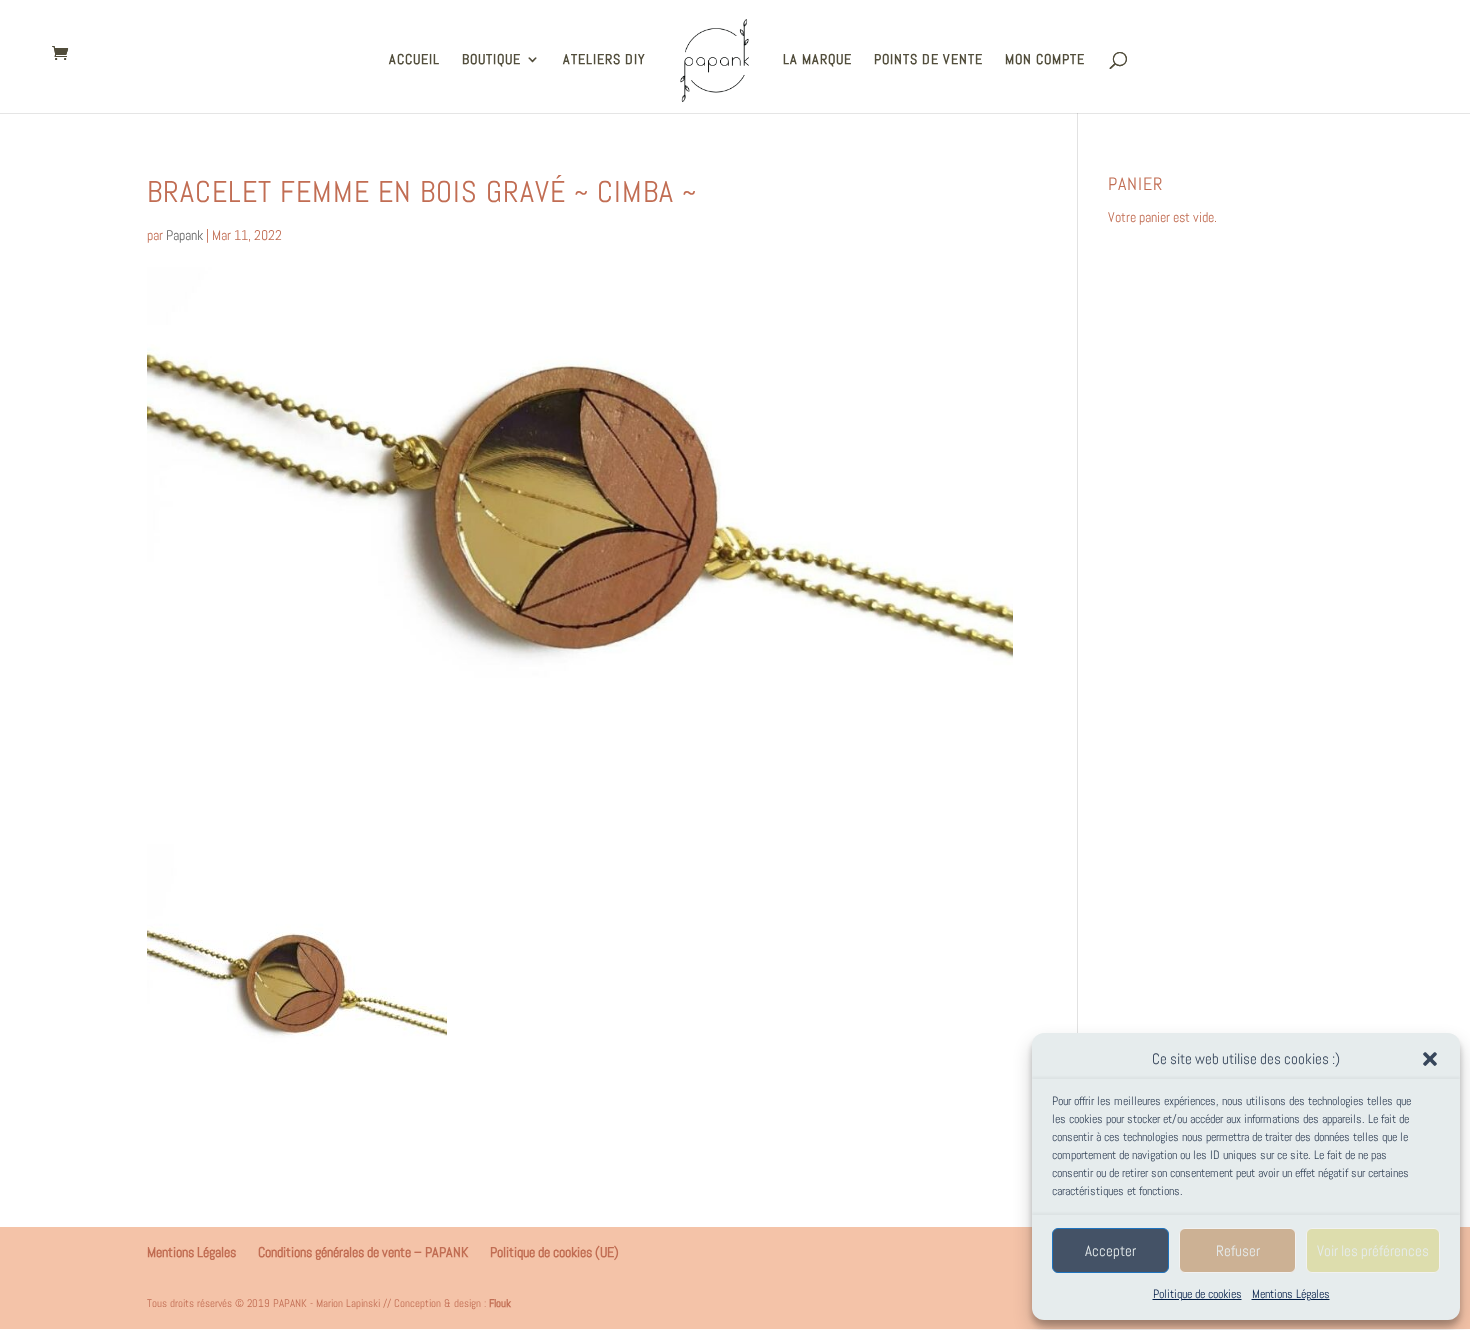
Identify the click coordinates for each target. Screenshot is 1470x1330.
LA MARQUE (817, 60)
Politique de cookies (1197, 1294)
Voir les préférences (1373, 1250)
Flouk (500, 1303)
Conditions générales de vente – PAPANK (363, 1252)
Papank (184, 235)
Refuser (1238, 1250)
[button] (1430, 1059)
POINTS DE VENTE (928, 60)
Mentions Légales (1291, 1294)
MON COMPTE (1045, 60)
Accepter (1110, 1250)
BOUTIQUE (491, 60)
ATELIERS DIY (604, 60)
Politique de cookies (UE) (554, 1252)
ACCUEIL (414, 60)
